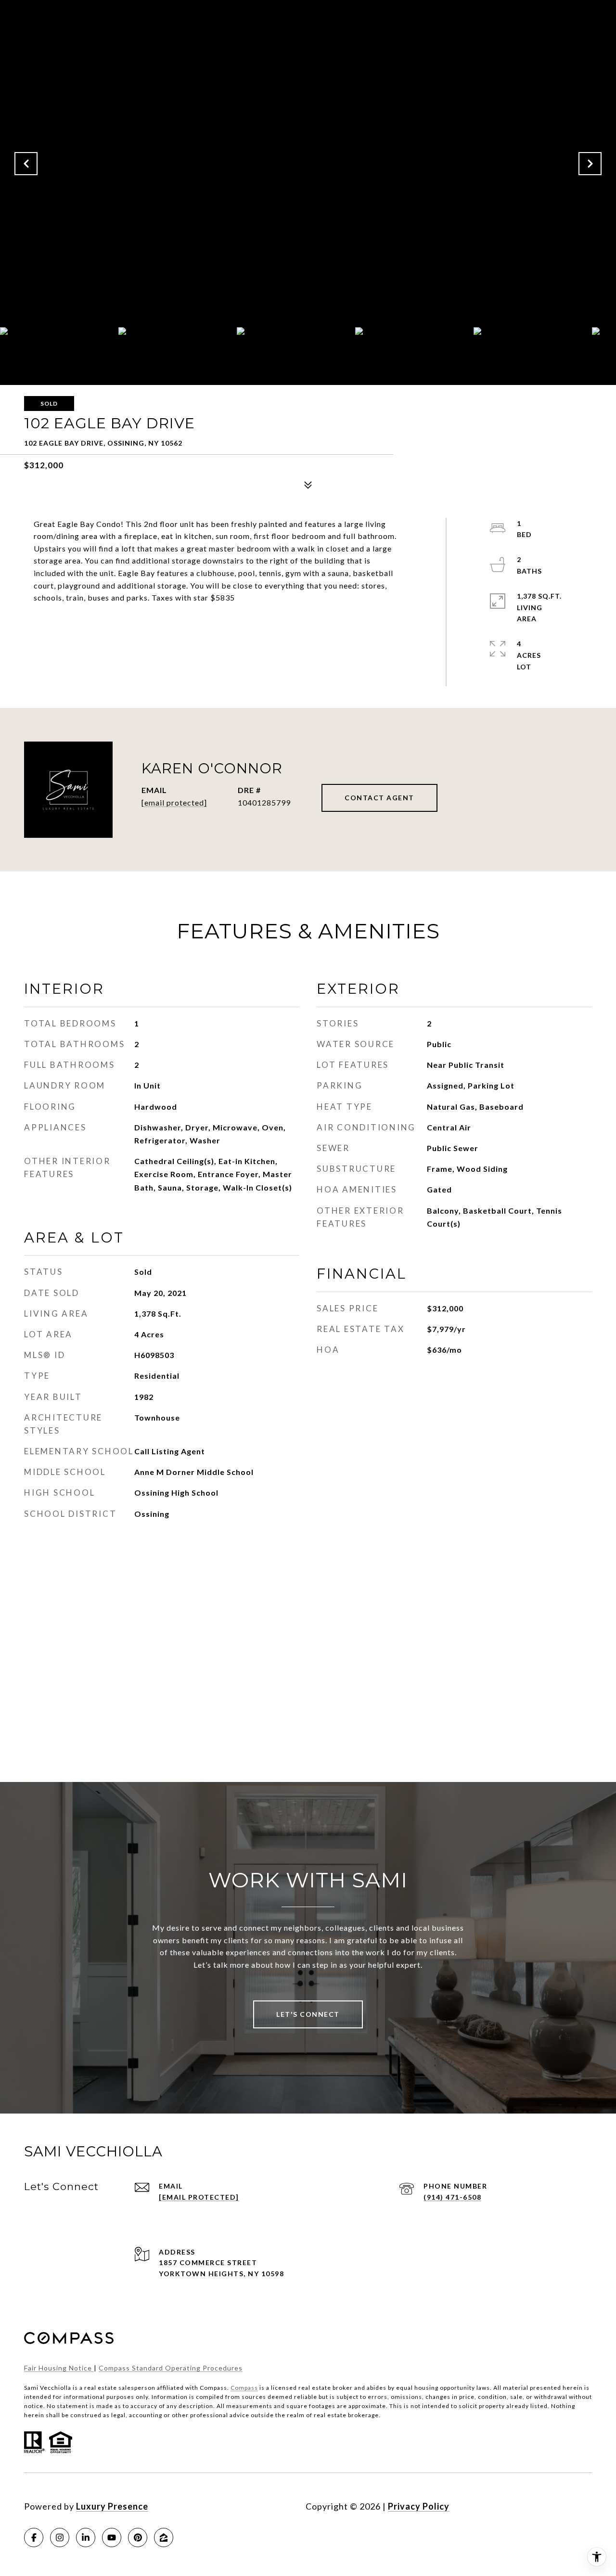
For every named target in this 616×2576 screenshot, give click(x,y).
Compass (244, 2388)
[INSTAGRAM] (60, 2538)
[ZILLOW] (164, 2538)
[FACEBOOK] (34, 2538)
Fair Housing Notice (59, 2368)
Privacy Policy (419, 2506)
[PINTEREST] (138, 2538)
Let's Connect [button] (308, 2014)
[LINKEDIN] (86, 2538)
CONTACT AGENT (379, 798)
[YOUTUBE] (112, 2538)
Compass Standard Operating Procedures (171, 2368)
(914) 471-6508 (452, 2197)
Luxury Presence (112, 2506)
